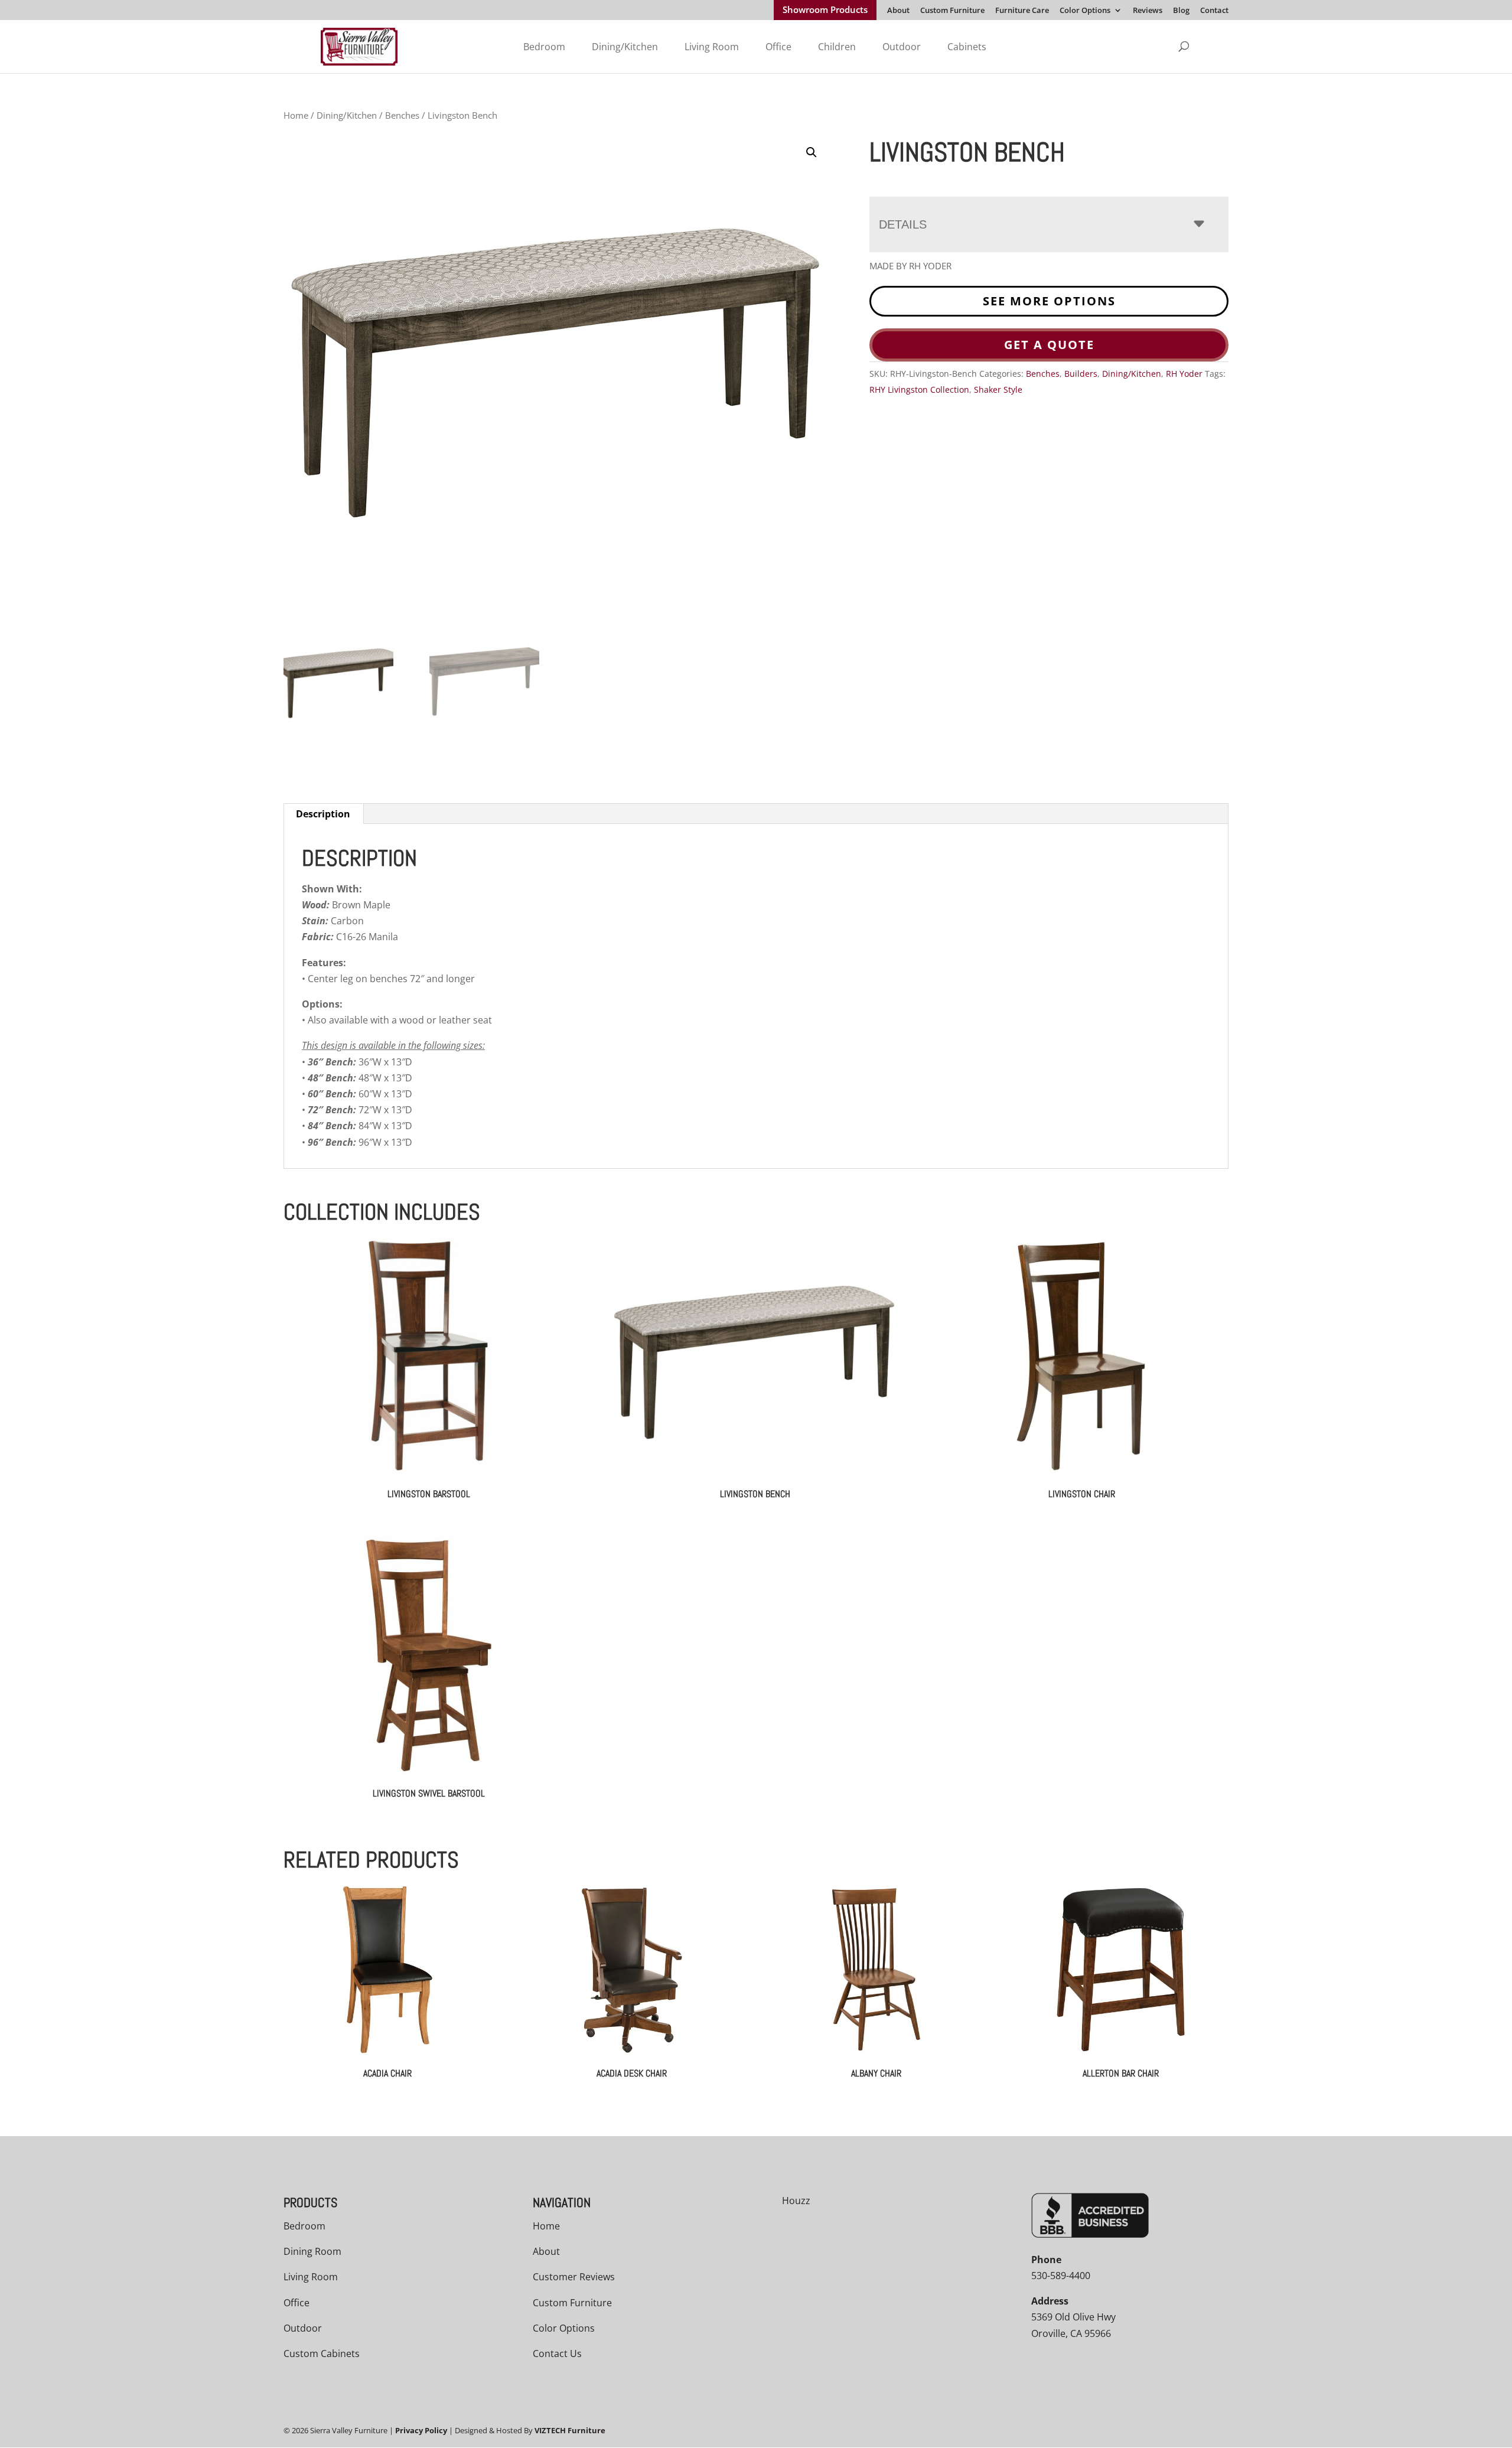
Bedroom (544, 47)
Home (296, 115)
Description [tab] (323, 814)
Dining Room (312, 2252)
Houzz (796, 2201)
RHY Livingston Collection (919, 389)
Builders (1081, 374)
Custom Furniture (952, 11)
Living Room (712, 47)
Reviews (1148, 11)
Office (778, 47)
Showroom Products (825, 11)
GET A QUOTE (1049, 345)
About (898, 11)
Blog (1181, 11)
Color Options (1085, 11)
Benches (402, 115)
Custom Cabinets (322, 2354)
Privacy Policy (421, 2431)
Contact (1214, 11)
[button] (812, 152)
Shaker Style (998, 389)
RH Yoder (1184, 374)
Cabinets (967, 47)
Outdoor (902, 47)
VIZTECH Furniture (570, 2431)
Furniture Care (1022, 11)
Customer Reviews (574, 2277)
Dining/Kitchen (625, 47)
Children (837, 47)
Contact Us (557, 2354)
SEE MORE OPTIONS (1049, 301)
